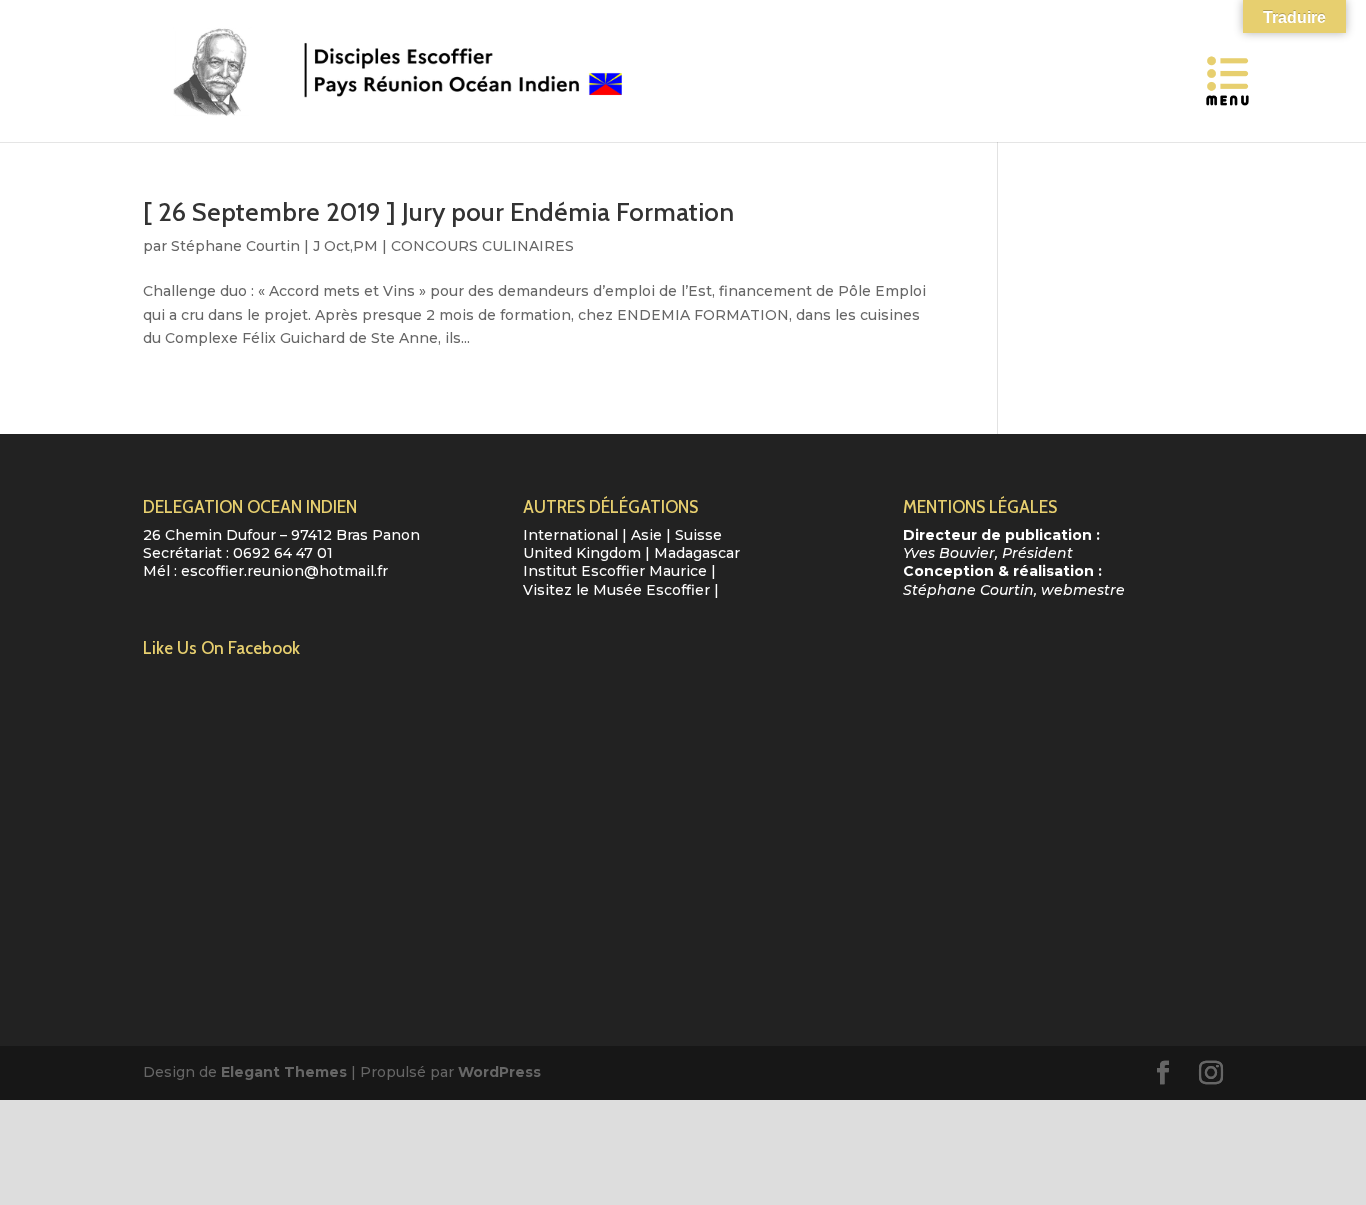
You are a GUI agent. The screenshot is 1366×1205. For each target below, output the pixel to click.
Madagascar (697, 553)
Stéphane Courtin (235, 246)
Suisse (698, 535)
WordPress (499, 1072)
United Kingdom (582, 553)
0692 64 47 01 (283, 553)
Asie (646, 535)
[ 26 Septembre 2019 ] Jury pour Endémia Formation (438, 212)
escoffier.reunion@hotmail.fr (284, 571)
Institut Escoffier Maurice (615, 571)
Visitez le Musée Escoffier (616, 590)
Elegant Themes (284, 1072)
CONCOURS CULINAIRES (482, 246)
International (570, 535)
